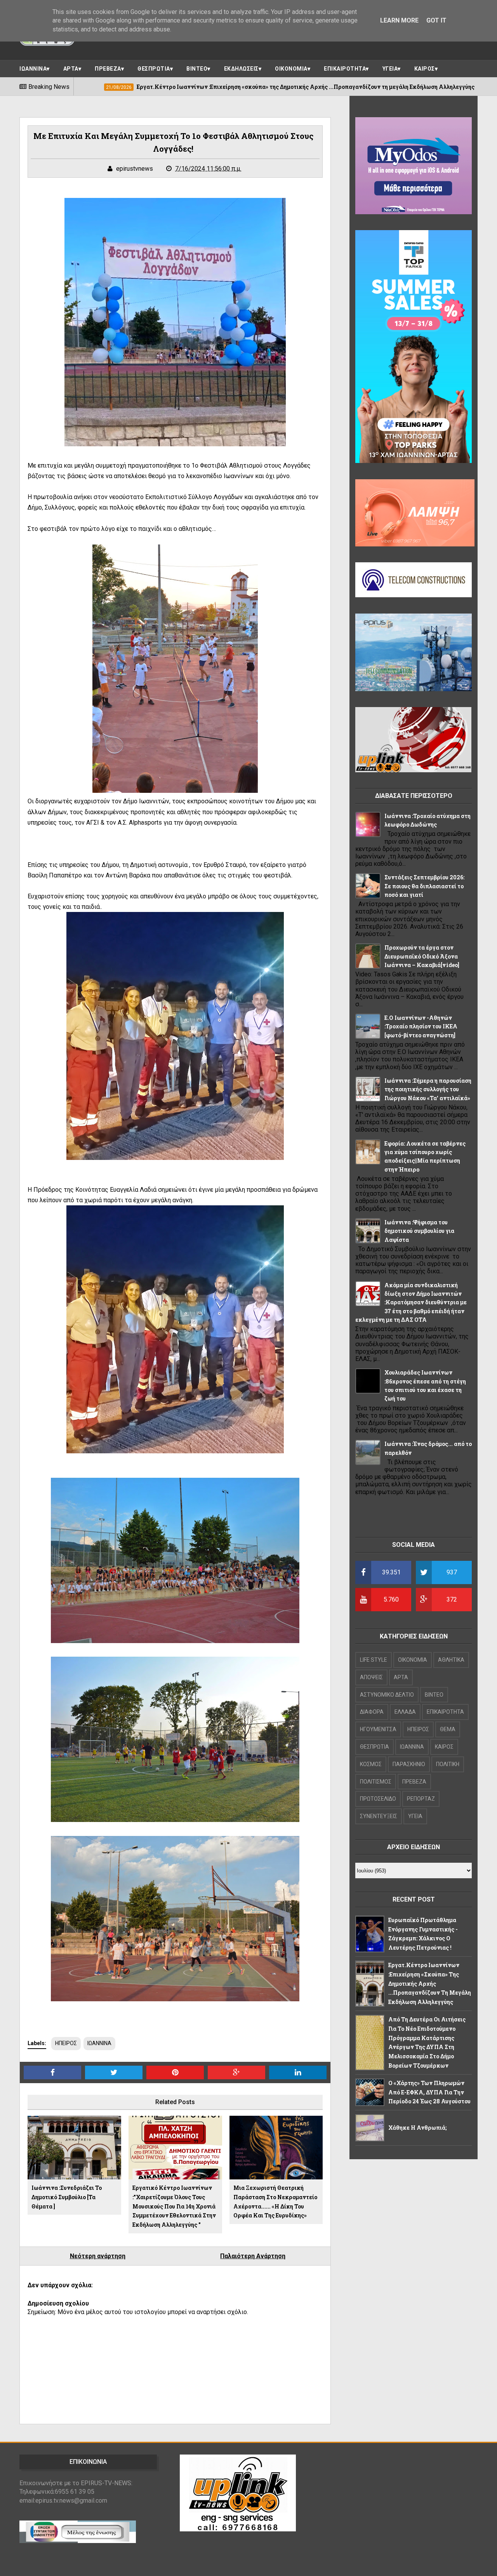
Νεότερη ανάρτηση (98, 2256)
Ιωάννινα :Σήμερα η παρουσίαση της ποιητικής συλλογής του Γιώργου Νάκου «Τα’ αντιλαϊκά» (428, 1089)
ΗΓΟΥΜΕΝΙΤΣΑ (378, 1729)
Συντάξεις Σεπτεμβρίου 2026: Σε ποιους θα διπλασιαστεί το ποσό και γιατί (424, 886)
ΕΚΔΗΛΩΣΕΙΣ (241, 69)
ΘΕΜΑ (448, 1729)
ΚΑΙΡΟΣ (425, 69)
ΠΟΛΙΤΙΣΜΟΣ (376, 1782)
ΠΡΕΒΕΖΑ (108, 69)
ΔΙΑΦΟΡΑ (372, 1712)
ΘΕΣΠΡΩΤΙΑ (154, 69)
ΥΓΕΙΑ (390, 69)
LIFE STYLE (374, 1660)
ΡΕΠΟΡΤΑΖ (421, 1799)
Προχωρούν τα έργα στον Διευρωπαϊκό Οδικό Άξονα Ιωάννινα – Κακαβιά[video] (422, 956)
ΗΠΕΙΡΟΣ (66, 2043)
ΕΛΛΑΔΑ (405, 1712)
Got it (436, 20)
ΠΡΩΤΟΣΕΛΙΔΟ (378, 1799)
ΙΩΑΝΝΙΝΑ (33, 69)
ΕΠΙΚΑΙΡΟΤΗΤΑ (345, 69)
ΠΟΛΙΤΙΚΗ (448, 1764)
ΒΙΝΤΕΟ (197, 69)
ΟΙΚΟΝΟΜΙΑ (291, 69)
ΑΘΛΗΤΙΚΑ (451, 1660)
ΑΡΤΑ (71, 69)
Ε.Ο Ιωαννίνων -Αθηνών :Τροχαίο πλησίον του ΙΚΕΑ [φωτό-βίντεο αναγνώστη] (421, 1026)
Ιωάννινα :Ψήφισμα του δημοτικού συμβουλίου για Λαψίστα (419, 1231)
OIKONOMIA (413, 1660)
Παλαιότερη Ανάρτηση (253, 2256)
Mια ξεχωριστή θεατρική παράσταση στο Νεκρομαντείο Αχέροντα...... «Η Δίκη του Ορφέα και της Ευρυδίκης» (275, 2202)
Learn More (399, 20)
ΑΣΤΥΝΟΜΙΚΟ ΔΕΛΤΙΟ (387, 1695)
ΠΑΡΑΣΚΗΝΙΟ (409, 1764)
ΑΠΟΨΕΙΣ (371, 1677)
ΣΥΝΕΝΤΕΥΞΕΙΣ (379, 1816)
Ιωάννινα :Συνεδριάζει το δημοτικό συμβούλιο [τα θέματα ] (67, 2197)
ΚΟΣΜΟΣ (371, 1764)
